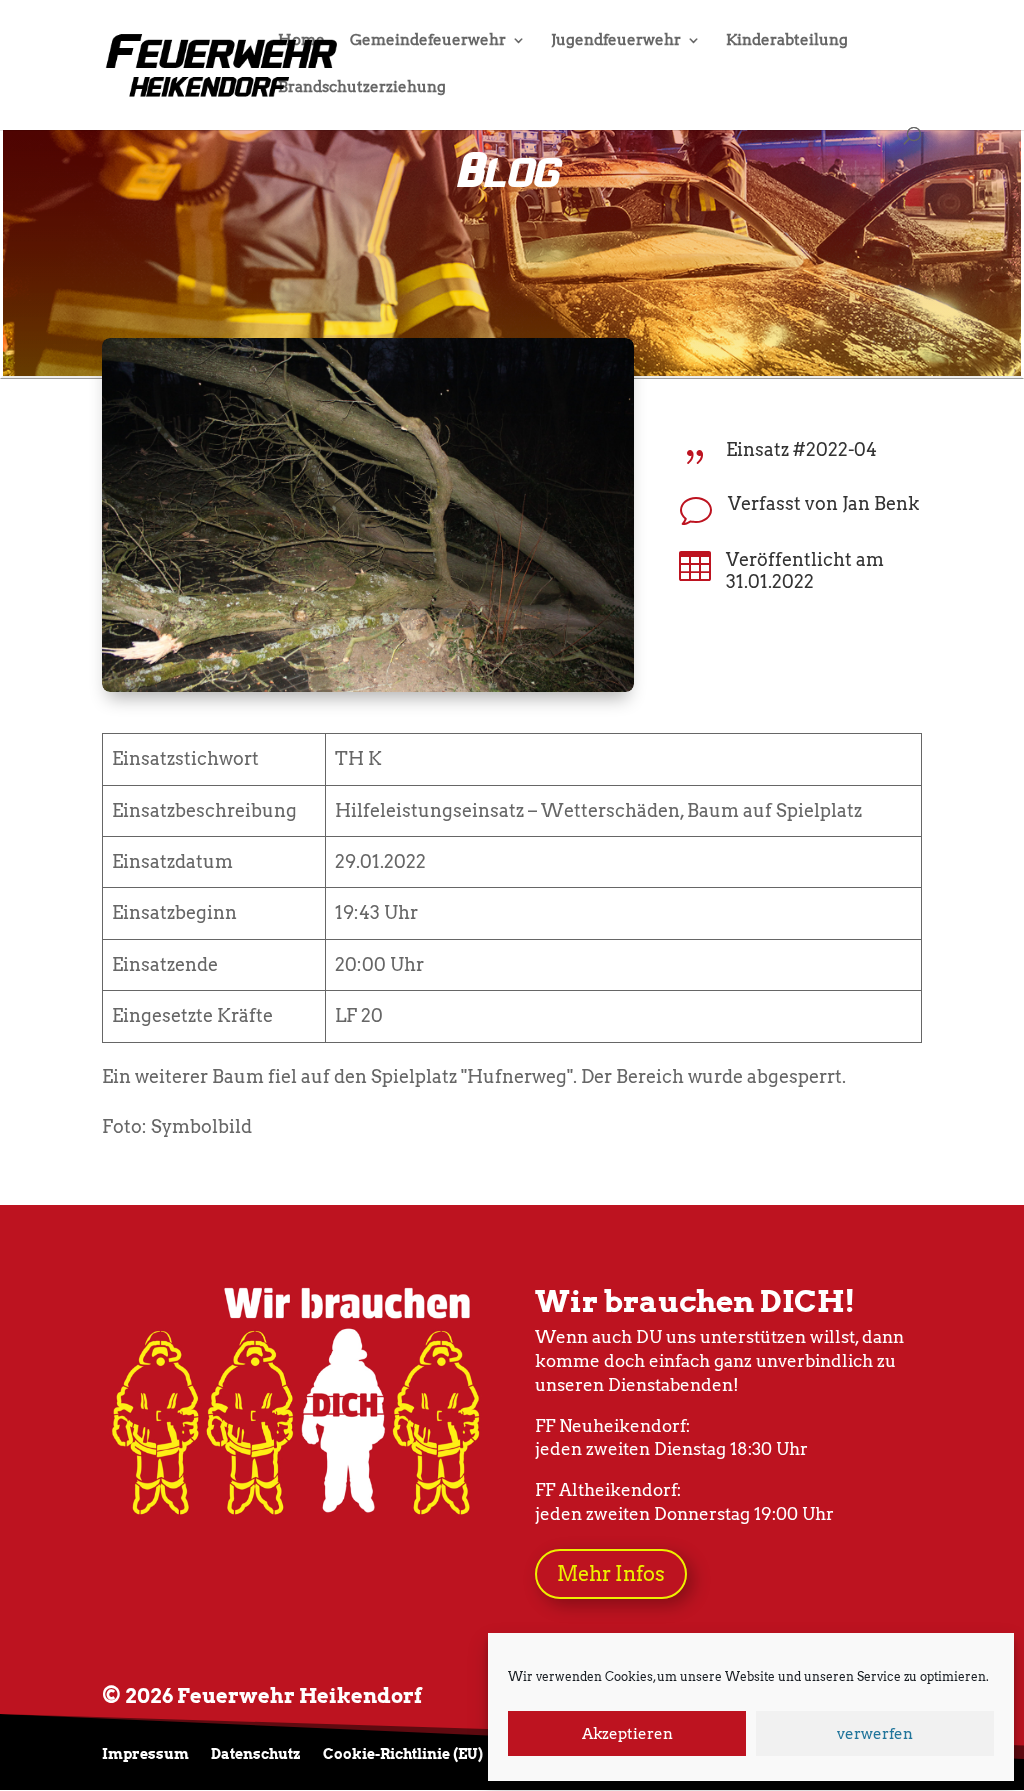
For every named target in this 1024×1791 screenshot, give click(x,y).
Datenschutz (256, 1754)
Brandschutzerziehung (362, 88)
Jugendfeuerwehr (616, 41)
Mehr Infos (611, 1574)
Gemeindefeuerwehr (428, 41)
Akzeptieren (627, 1734)
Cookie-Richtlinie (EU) (403, 1754)
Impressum (145, 1754)
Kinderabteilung (787, 41)
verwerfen (875, 1734)
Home (301, 41)
